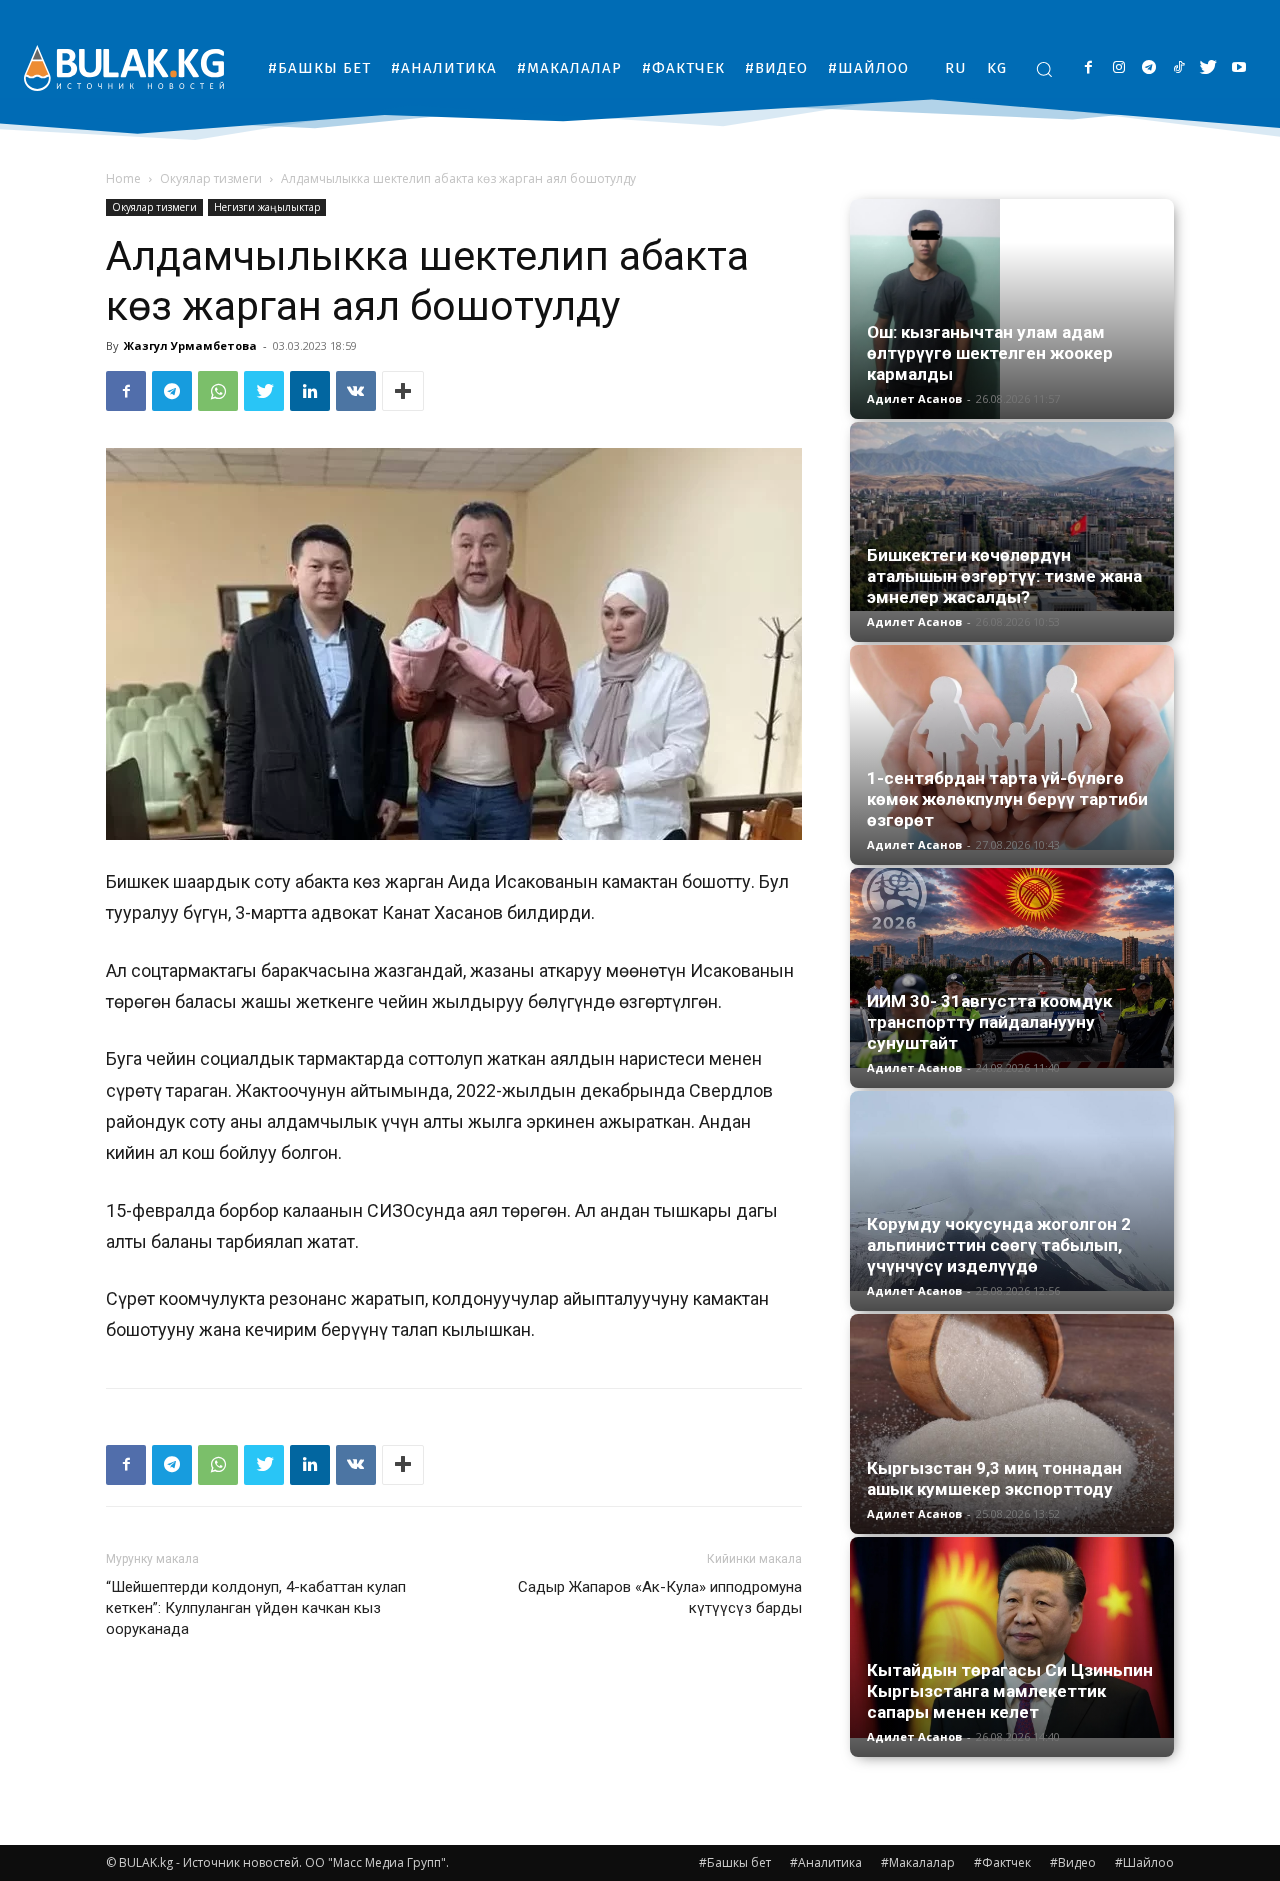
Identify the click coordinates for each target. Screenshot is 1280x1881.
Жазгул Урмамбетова (190, 345)
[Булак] (124, 67)
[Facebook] (1088, 68)
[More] (403, 391)
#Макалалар (918, 1862)
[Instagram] (1118, 68)
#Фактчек (1002, 1862)
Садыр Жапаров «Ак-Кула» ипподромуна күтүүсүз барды (660, 1597)
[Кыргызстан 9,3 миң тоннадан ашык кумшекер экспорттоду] (1012, 1424)
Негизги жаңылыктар (267, 207)
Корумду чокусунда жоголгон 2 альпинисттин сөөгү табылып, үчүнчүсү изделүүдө (999, 1245)
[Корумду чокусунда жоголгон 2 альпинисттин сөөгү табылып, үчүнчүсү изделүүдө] (1012, 1191)
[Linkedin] (310, 391)
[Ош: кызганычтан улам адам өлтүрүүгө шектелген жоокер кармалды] (1012, 309)
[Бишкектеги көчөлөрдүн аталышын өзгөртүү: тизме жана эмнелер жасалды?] (1012, 516)
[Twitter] (1208, 68)
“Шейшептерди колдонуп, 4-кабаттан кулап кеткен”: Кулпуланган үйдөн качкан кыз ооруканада (256, 1608)
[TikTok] (1178, 68)
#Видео (1073, 1862)
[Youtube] (1238, 68)
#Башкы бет (735, 1862)
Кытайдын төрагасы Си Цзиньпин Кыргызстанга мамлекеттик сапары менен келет (1010, 1691)
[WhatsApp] (218, 391)
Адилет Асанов (914, 398)
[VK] (356, 391)
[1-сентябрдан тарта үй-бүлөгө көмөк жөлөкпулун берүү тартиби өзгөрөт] (1012, 747)
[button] (1044, 69)
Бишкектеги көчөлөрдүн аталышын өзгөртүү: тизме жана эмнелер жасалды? (1004, 576)
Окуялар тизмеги (211, 178)
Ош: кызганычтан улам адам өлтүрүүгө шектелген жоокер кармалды (990, 353)
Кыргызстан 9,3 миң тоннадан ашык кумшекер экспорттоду (994, 1478)
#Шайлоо (1144, 1862)
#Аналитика (826, 1862)
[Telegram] (1148, 68)
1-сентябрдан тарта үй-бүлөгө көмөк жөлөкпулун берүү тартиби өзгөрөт (1007, 799)
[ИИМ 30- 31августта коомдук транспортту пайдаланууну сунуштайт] (1012, 968)
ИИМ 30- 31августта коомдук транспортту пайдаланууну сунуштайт (989, 1022)
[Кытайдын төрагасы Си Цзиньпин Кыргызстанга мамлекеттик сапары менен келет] (1012, 1637)
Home (123, 178)
